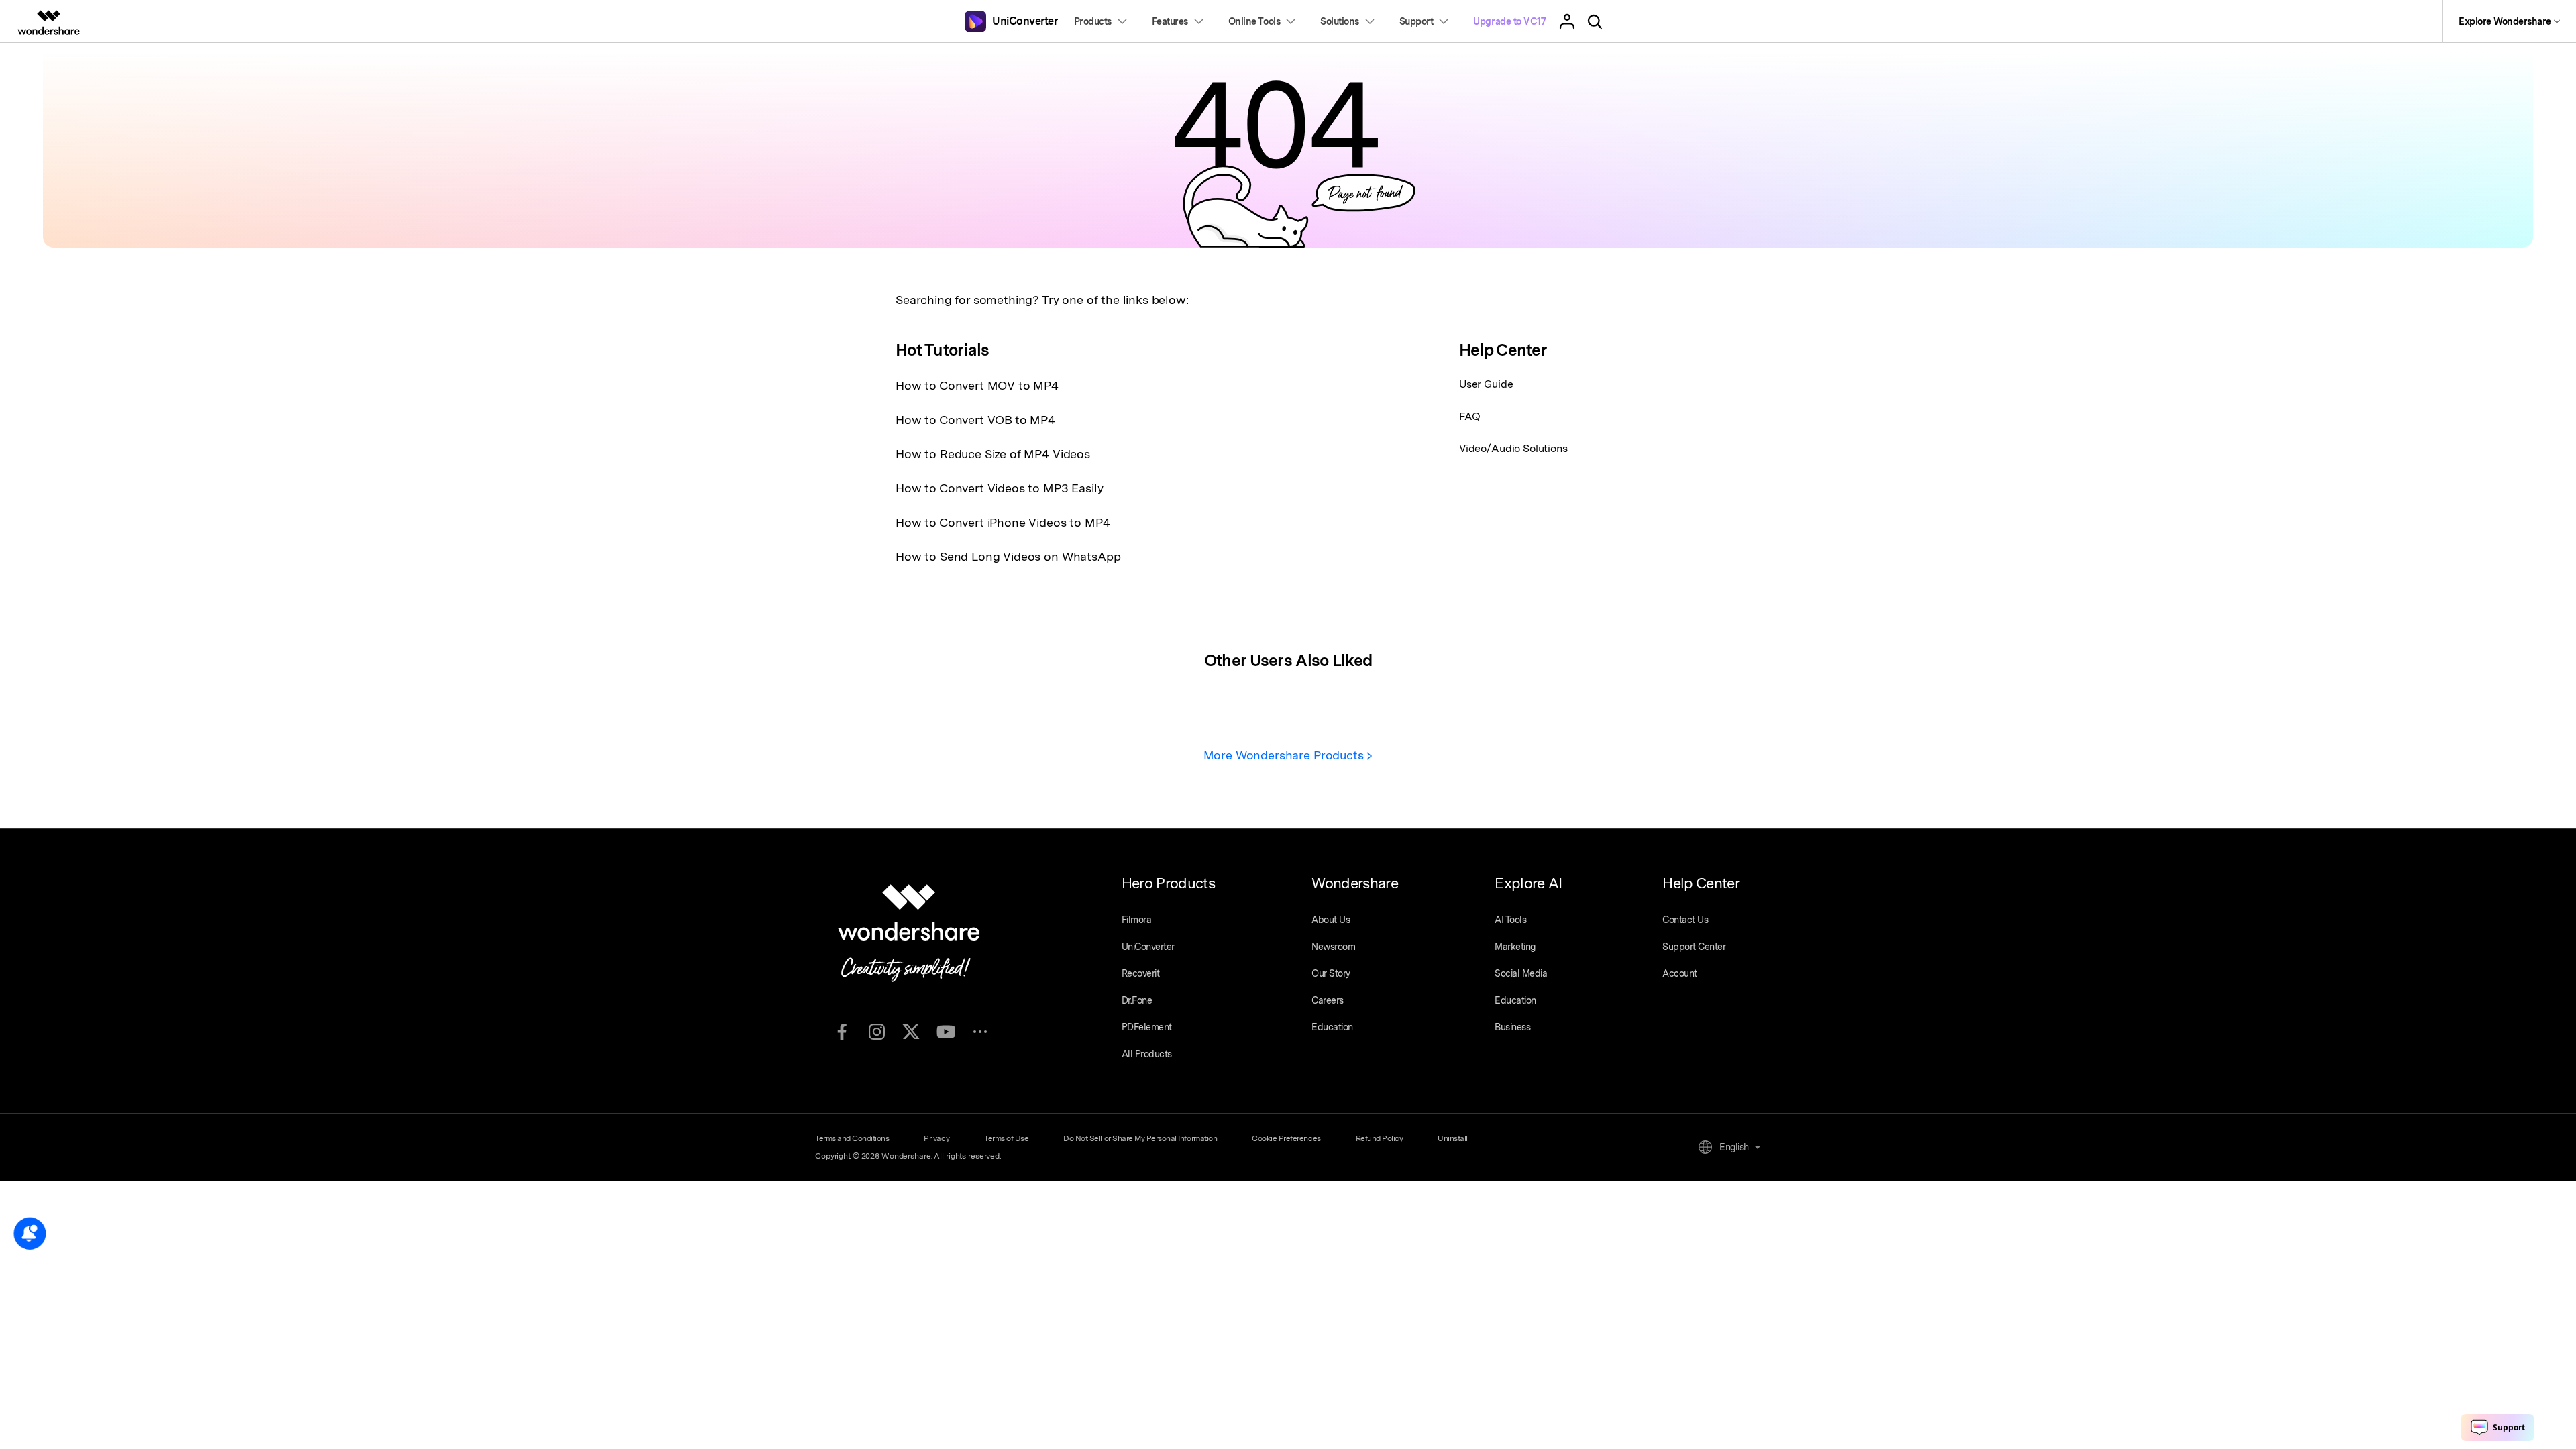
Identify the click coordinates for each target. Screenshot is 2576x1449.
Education (1332, 1027)
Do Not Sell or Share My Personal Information (1140, 1138)
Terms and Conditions (852, 1138)
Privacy (936, 1138)
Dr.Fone (1137, 1000)
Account (1680, 973)
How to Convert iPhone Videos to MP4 (1003, 522)
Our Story (1331, 973)
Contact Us (1685, 920)
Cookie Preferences (1286, 1138)
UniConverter (1148, 947)
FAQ (1470, 416)
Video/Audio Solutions (1513, 448)
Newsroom (1333, 947)
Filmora (1137, 920)
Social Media (1521, 973)
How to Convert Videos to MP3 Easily (999, 488)
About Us (1331, 920)
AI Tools (1510, 920)
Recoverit (1141, 973)
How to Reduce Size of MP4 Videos (993, 454)
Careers (1328, 1000)
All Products (1147, 1054)
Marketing (1515, 947)
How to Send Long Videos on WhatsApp (1008, 556)
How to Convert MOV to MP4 (977, 385)
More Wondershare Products (1285, 755)
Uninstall (1453, 1138)
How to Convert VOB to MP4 (975, 420)
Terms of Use (1006, 1138)
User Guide (1486, 384)
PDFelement (1147, 1027)
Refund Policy (1380, 1138)
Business (1512, 1027)
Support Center (1694, 947)
